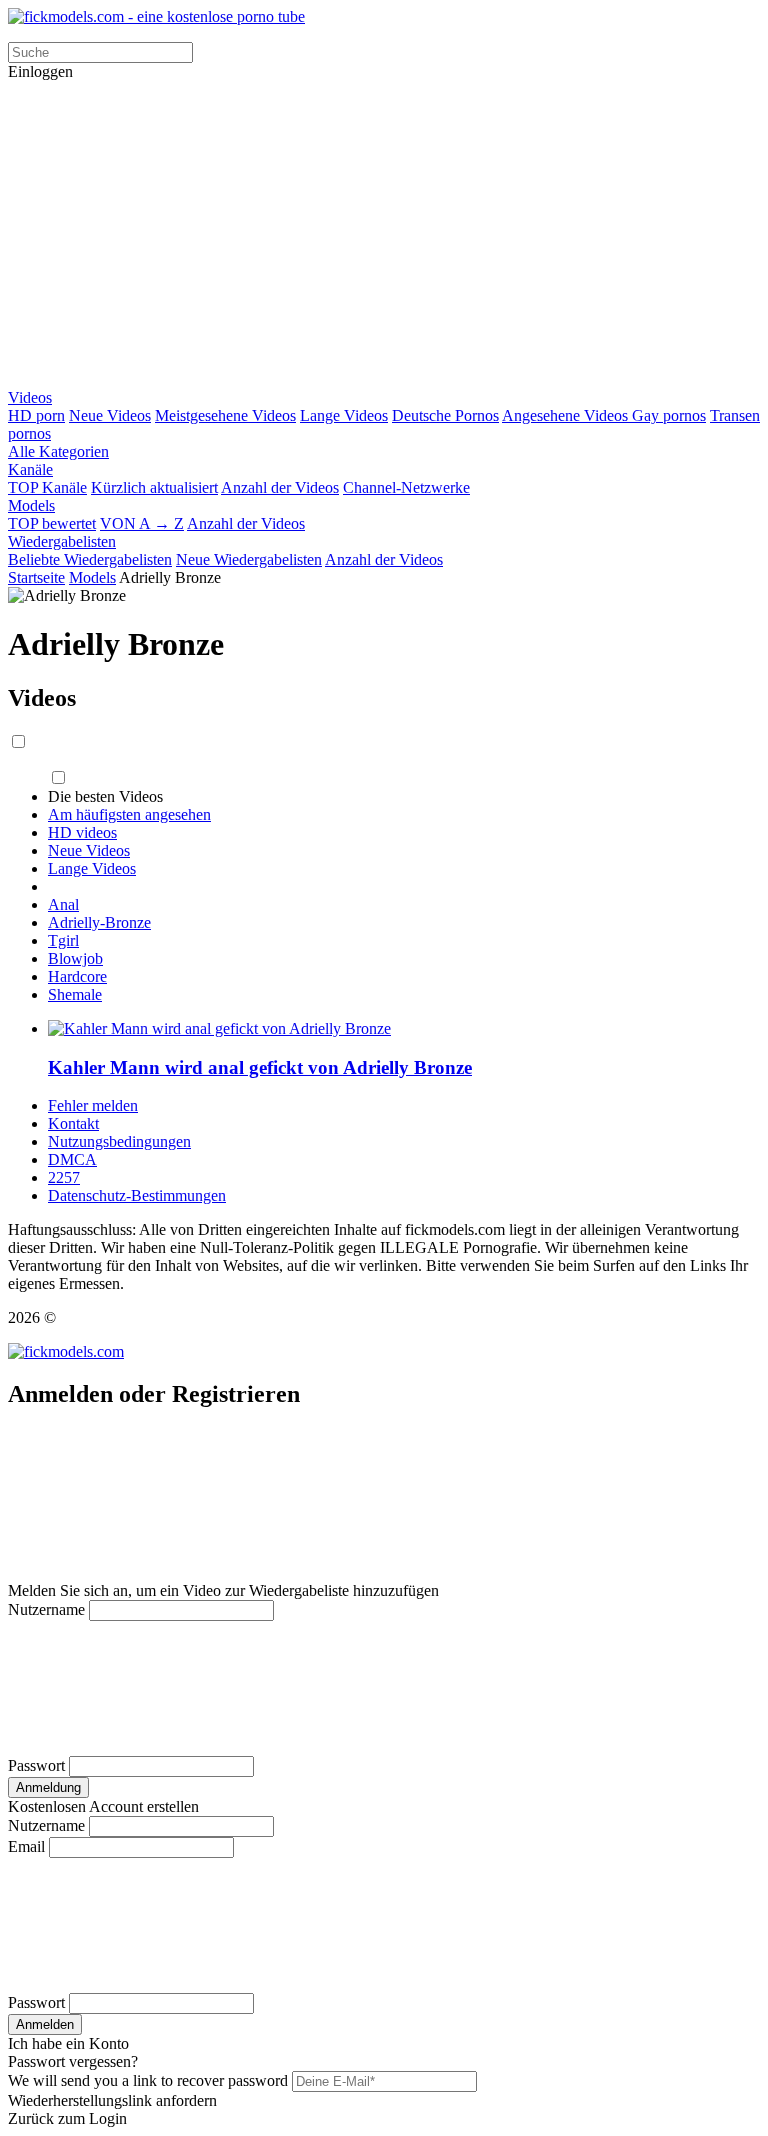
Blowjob (75, 958)
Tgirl (63, 940)
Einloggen (40, 71)
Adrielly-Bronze (99, 922)
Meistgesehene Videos (225, 415)
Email (26, 1846)
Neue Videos (110, 415)
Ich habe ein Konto (68, 2043)
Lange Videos (344, 415)
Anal (63, 904)
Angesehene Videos (567, 415)
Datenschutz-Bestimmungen (137, 1195)
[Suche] (384, 235)
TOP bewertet (52, 523)
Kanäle (30, 469)
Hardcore (77, 976)
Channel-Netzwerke (406, 487)
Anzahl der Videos (280, 487)
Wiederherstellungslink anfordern (112, 2100)
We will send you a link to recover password (148, 2080)
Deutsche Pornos (445, 415)
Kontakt (73, 1123)
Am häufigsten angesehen (129, 814)
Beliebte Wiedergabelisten (90, 559)
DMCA (72, 1159)
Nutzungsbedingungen (119, 1141)
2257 (64, 1177)
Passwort (36, 1765)
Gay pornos (669, 415)
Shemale (75, 994)
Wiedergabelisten (62, 541)
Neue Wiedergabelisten (249, 559)
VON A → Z (142, 523)
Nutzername (46, 1609)
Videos (30, 397)
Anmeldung (48, 1787)
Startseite (36, 577)
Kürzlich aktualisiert (154, 487)
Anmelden (45, 2024)
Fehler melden (93, 1105)
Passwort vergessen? (73, 2061)
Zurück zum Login (67, 2118)
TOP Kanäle (47, 487)
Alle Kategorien (58, 451)
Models (31, 505)
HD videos (82, 832)
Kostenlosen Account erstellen (103, 1806)
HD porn (36, 415)
